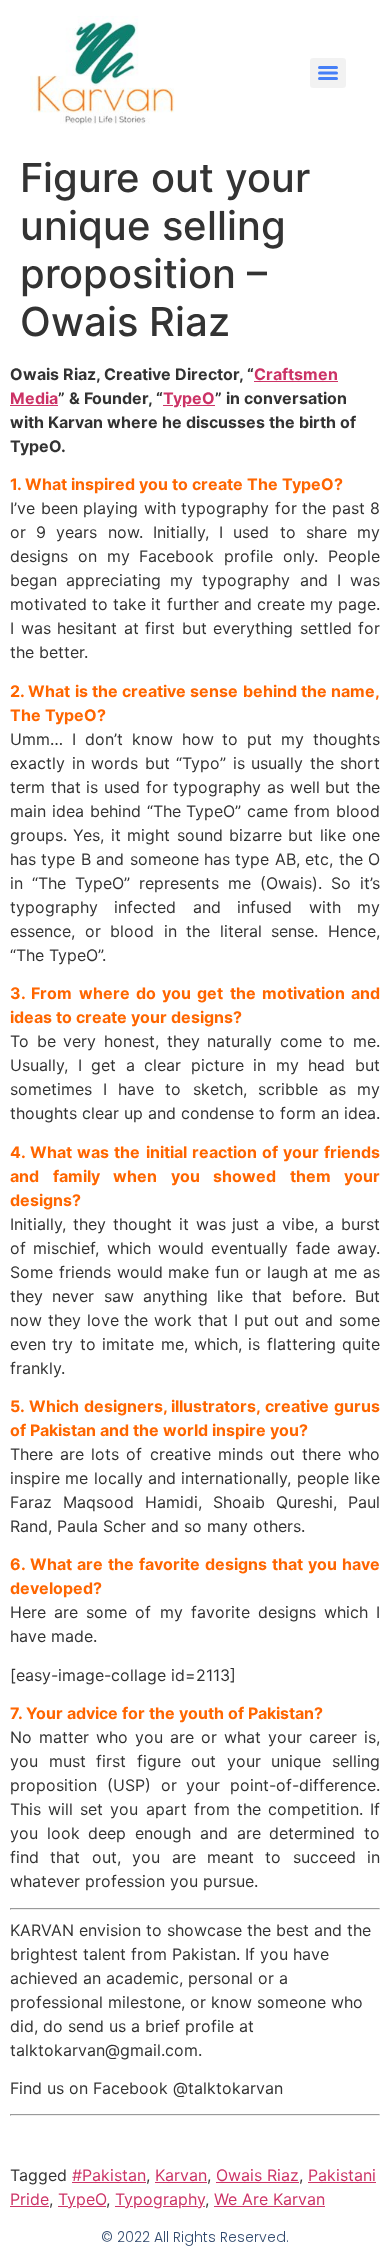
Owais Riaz (257, 2175)
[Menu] (328, 73)
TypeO (189, 398)
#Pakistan (109, 2175)
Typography (160, 2199)
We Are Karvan (269, 2199)
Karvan (181, 2175)
